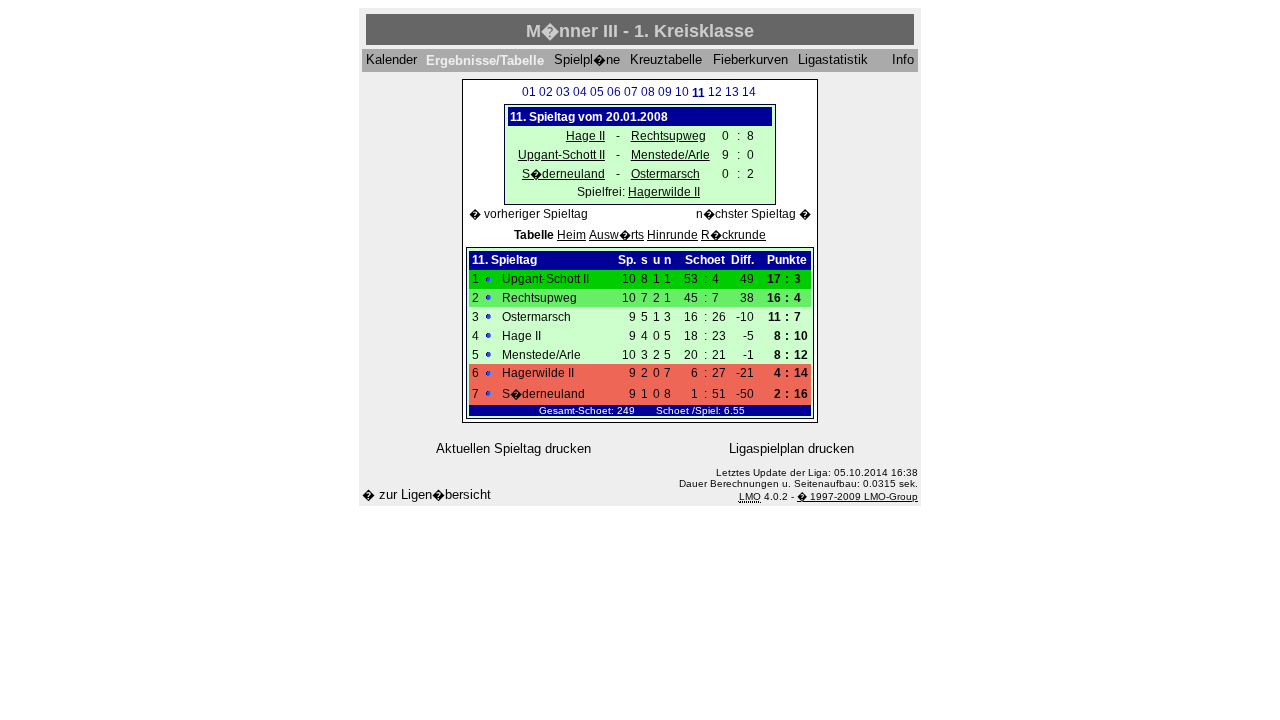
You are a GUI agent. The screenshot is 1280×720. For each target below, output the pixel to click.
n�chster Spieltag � (753, 214)
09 (665, 92)
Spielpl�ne (587, 60)
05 (597, 92)
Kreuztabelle (666, 60)
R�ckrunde (733, 235)
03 (563, 92)
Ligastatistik (833, 60)
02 (546, 92)
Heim (571, 235)
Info (903, 60)
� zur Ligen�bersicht (426, 494)
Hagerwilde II (664, 192)
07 (631, 92)
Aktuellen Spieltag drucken (513, 448)
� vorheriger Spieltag (528, 214)
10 (682, 92)
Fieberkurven (750, 60)
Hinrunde (672, 235)
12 (715, 92)
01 (529, 92)
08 (648, 92)
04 (580, 92)
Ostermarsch (665, 174)
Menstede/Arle (670, 155)
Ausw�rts (616, 235)
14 (749, 92)
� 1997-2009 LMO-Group (857, 496)
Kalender (391, 60)
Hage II (585, 136)
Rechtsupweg (668, 136)
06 (614, 92)
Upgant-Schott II (561, 155)
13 (732, 92)
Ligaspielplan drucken (791, 448)
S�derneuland (563, 174)
